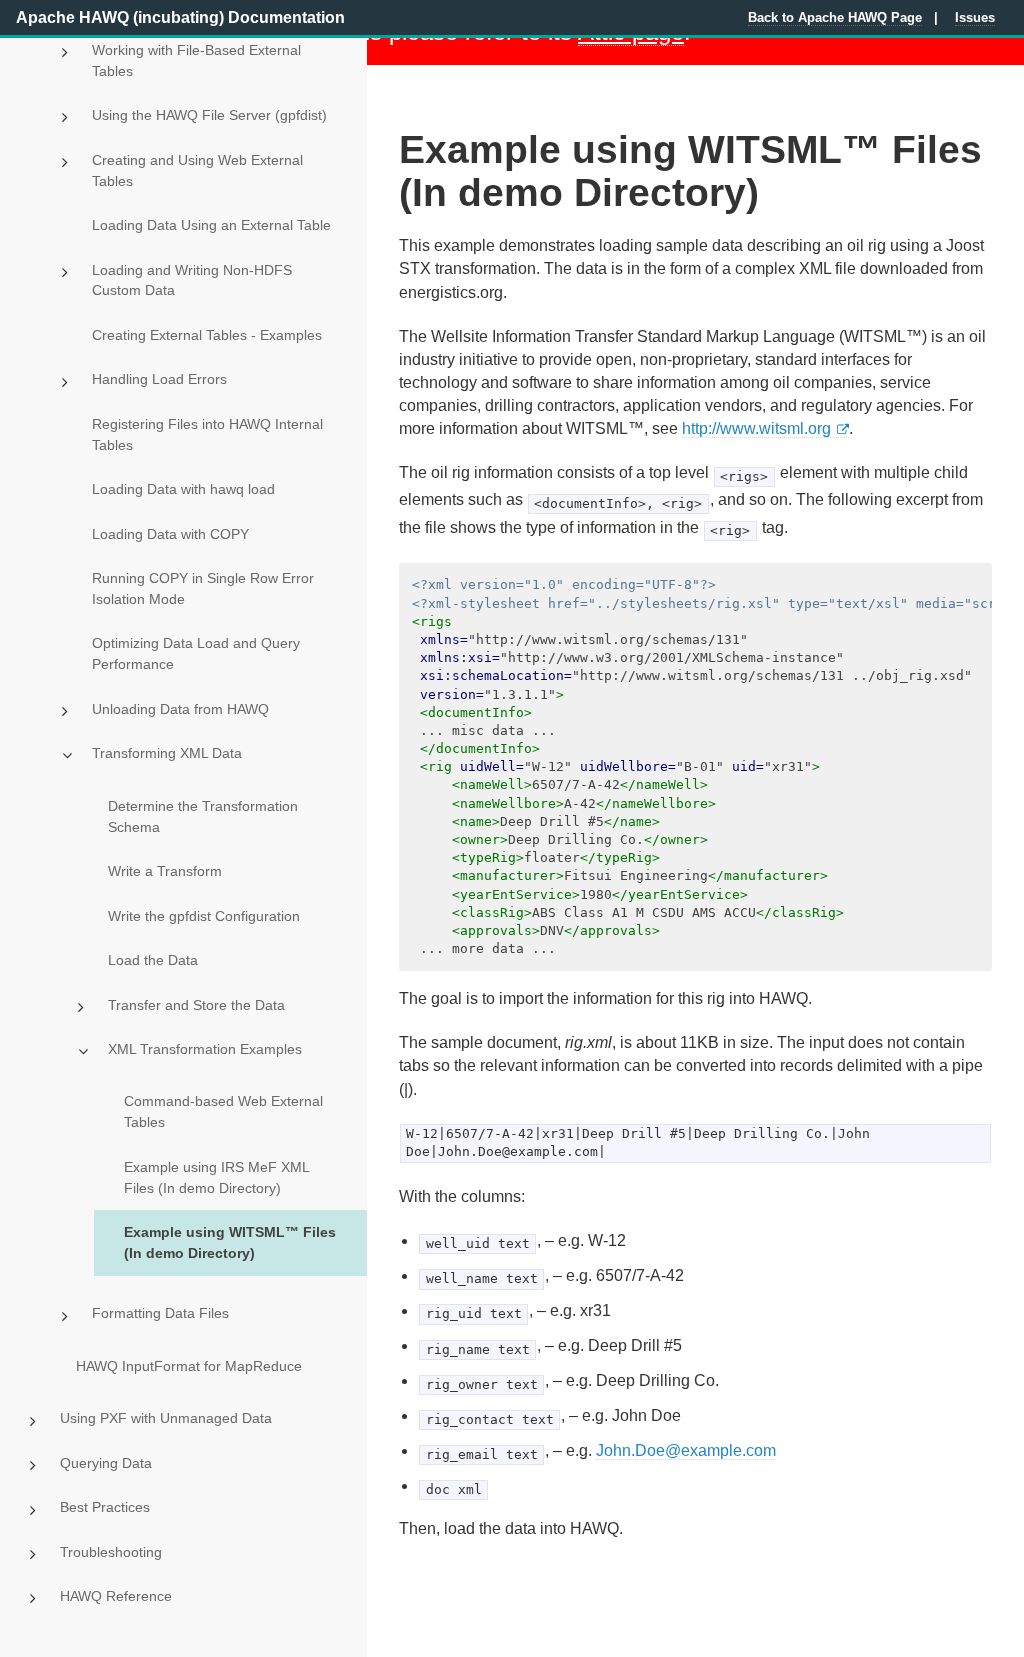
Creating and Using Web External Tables (197, 170)
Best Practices (105, 1507)
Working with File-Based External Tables (196, 60)
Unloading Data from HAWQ (180, 709)
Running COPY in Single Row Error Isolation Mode (203, 588)
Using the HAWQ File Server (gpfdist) (209, 115)
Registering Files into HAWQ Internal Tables (207, 434)
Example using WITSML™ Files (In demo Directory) (230, 1242)
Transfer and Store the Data (196, 1005)
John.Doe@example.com (686, 1450)
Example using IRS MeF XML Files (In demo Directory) (217, 1177)
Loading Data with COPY (170, 534)
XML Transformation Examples (205, 1049)
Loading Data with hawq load (183, 489)
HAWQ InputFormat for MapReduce (189, 1366)
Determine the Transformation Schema (203, 816)
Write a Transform (165, 871)
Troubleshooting (111, 1552)
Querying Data (106, 1463)
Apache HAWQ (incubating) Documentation (180, 17)
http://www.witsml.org (756, 428)
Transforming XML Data (167, 753)
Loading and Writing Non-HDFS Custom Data (192, 280)
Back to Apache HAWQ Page (835, 17)
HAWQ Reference (116, 1596)
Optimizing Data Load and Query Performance (196, 653)
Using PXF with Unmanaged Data (166, 1418)
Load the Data (153, 960)
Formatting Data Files (160, 1313)
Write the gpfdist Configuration (204, 916)
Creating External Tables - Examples (207, 335)
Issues (975, 17)
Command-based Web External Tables (223, 1111)
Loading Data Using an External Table (211, 225)
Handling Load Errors (159, 379)
